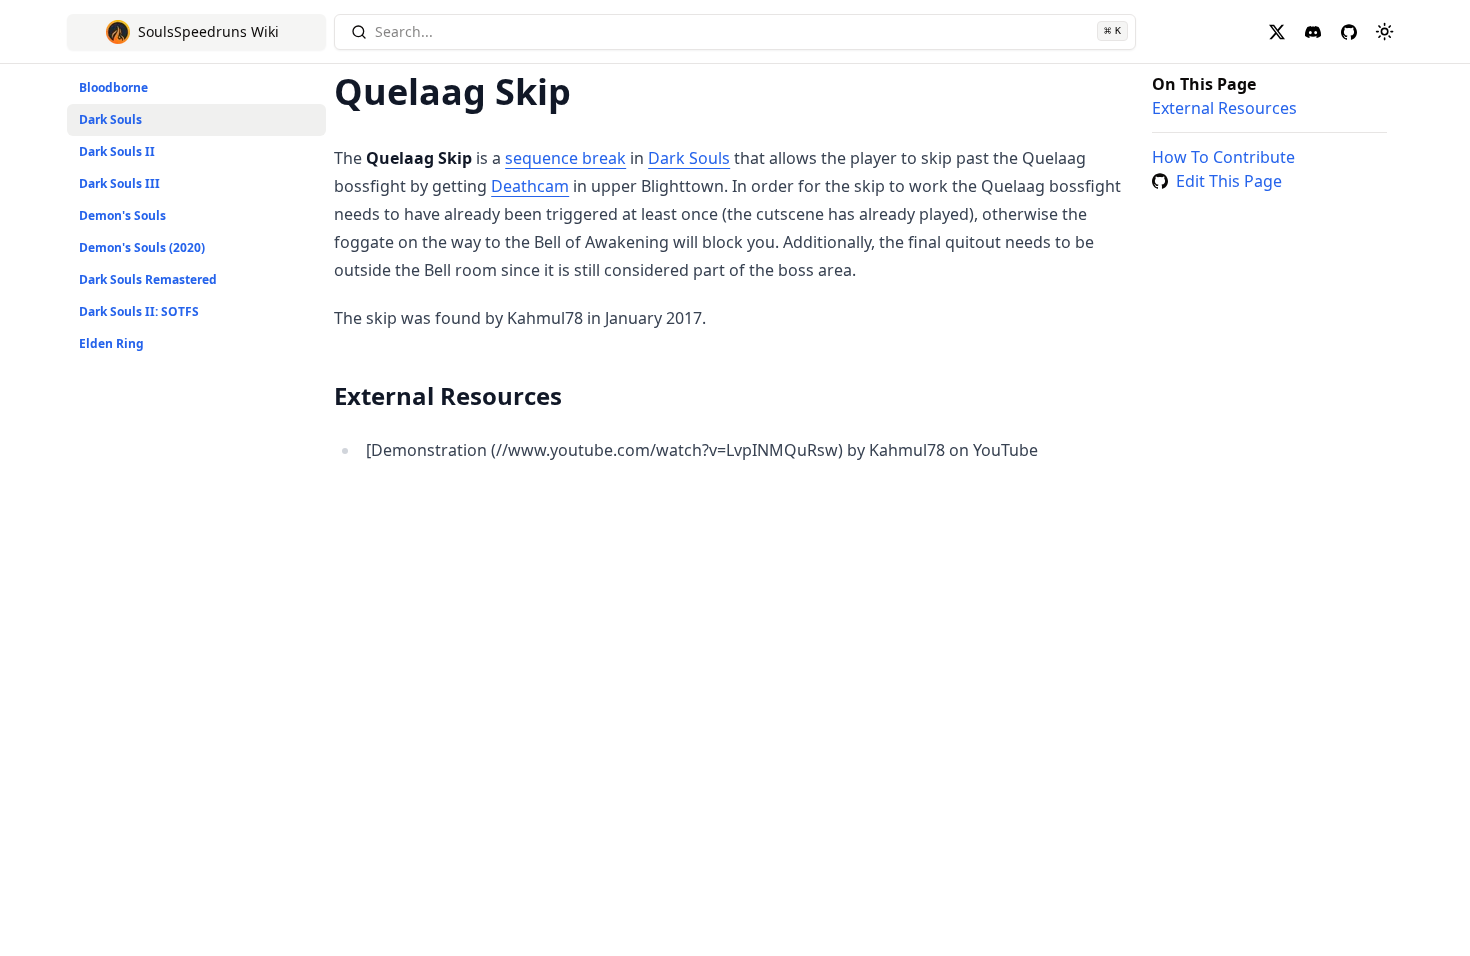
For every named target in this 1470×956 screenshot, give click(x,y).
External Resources (1224, 108)
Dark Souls (110, 119)
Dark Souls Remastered (148, 279)
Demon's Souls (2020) (142, 247)
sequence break (565, 158)
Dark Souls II (117, 151)
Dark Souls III (119, 183)
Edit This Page (1229, 181)
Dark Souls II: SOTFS (139, 311)
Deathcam (530, 186)
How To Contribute (1223, 157)
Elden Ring (111, 343)
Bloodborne (113, 87)
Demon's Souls (122, 215)
